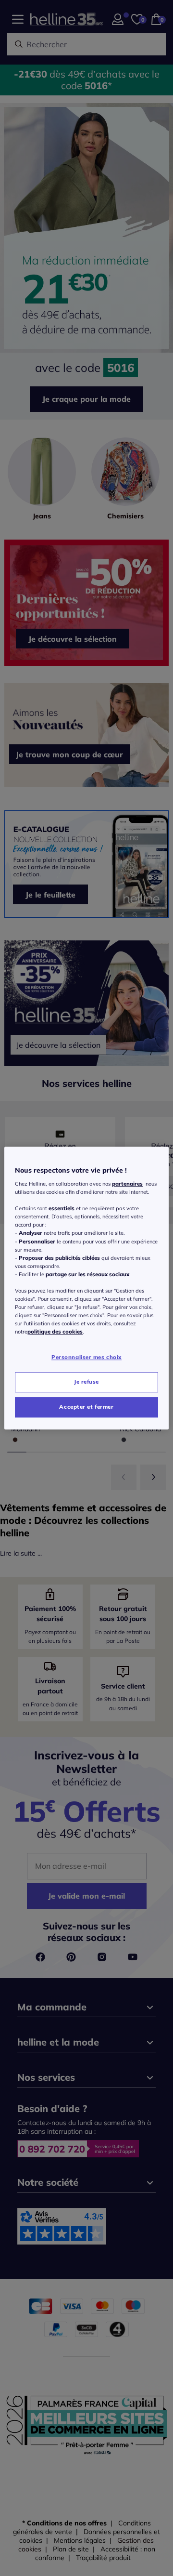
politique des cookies (55, 1332)
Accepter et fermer (86, 1407)
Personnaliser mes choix (86, 1358)
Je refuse (86, 1382)
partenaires (127, 1184)
